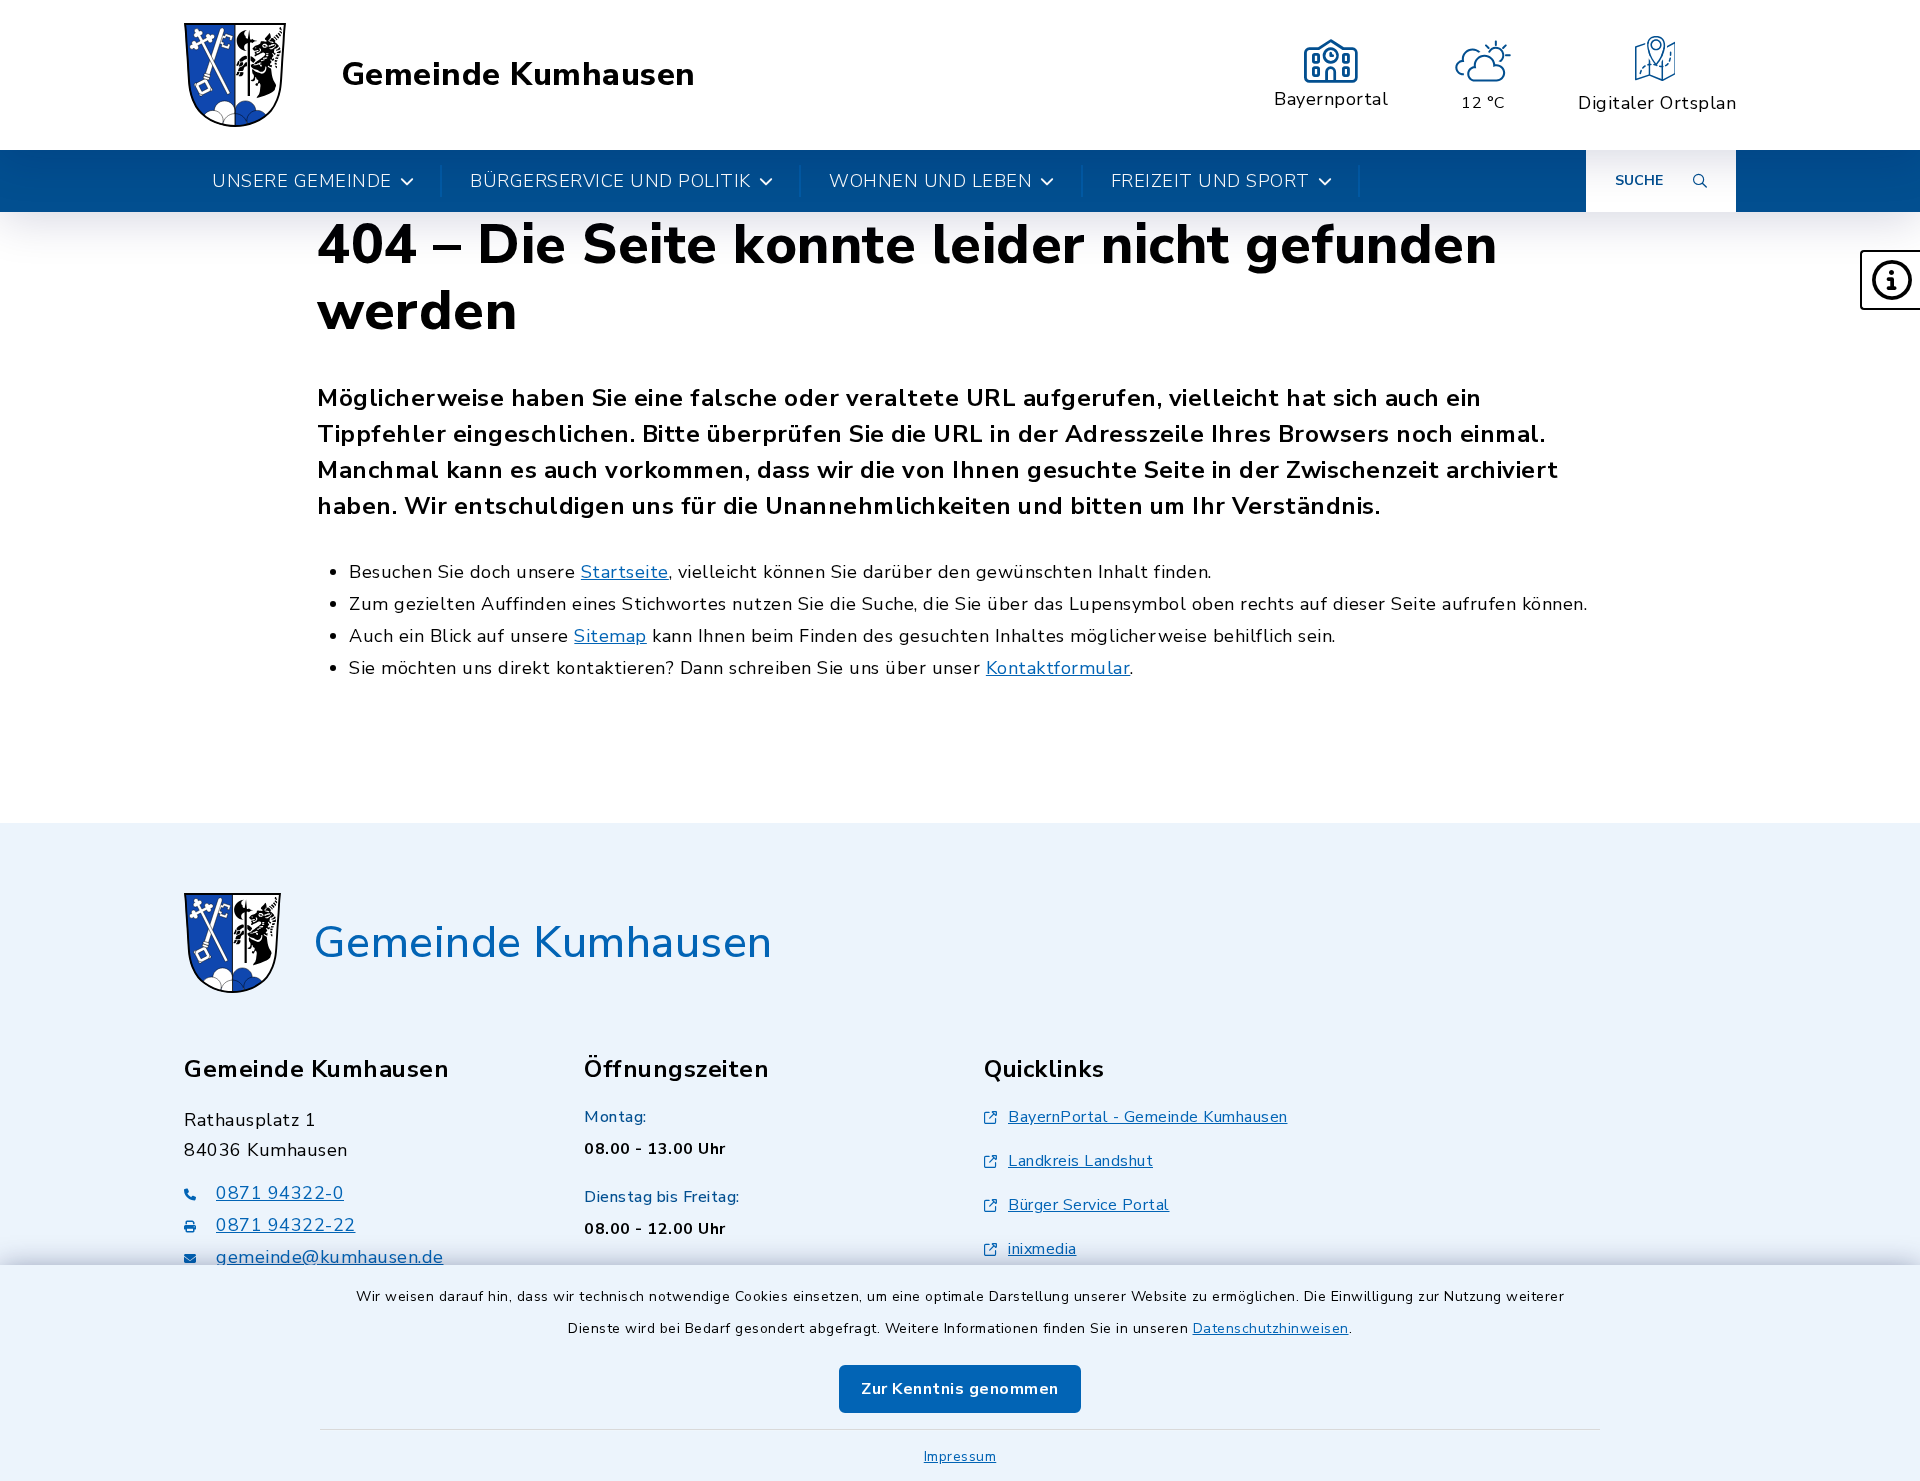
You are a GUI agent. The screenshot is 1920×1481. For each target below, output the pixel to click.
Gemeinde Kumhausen (518, 75)
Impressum (960, 1456)
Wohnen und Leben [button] (930, 181)
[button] (1890, 280)
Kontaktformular (1058, 668)
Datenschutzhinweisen (1271, 1328)
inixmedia (1042, 1249)
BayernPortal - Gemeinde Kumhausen (1148, 1117)
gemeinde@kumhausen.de (330, 1257)
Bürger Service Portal (1089, 1205)
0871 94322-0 (280, 1193)
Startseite (625, 572)
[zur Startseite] (235, 75)
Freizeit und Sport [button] (1210, 181)
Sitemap (610, 636)
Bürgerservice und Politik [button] (610, 181)
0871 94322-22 (286, 1225)
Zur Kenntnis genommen (960, 1389)
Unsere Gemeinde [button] (302, 181)
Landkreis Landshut (1080, 1161)
